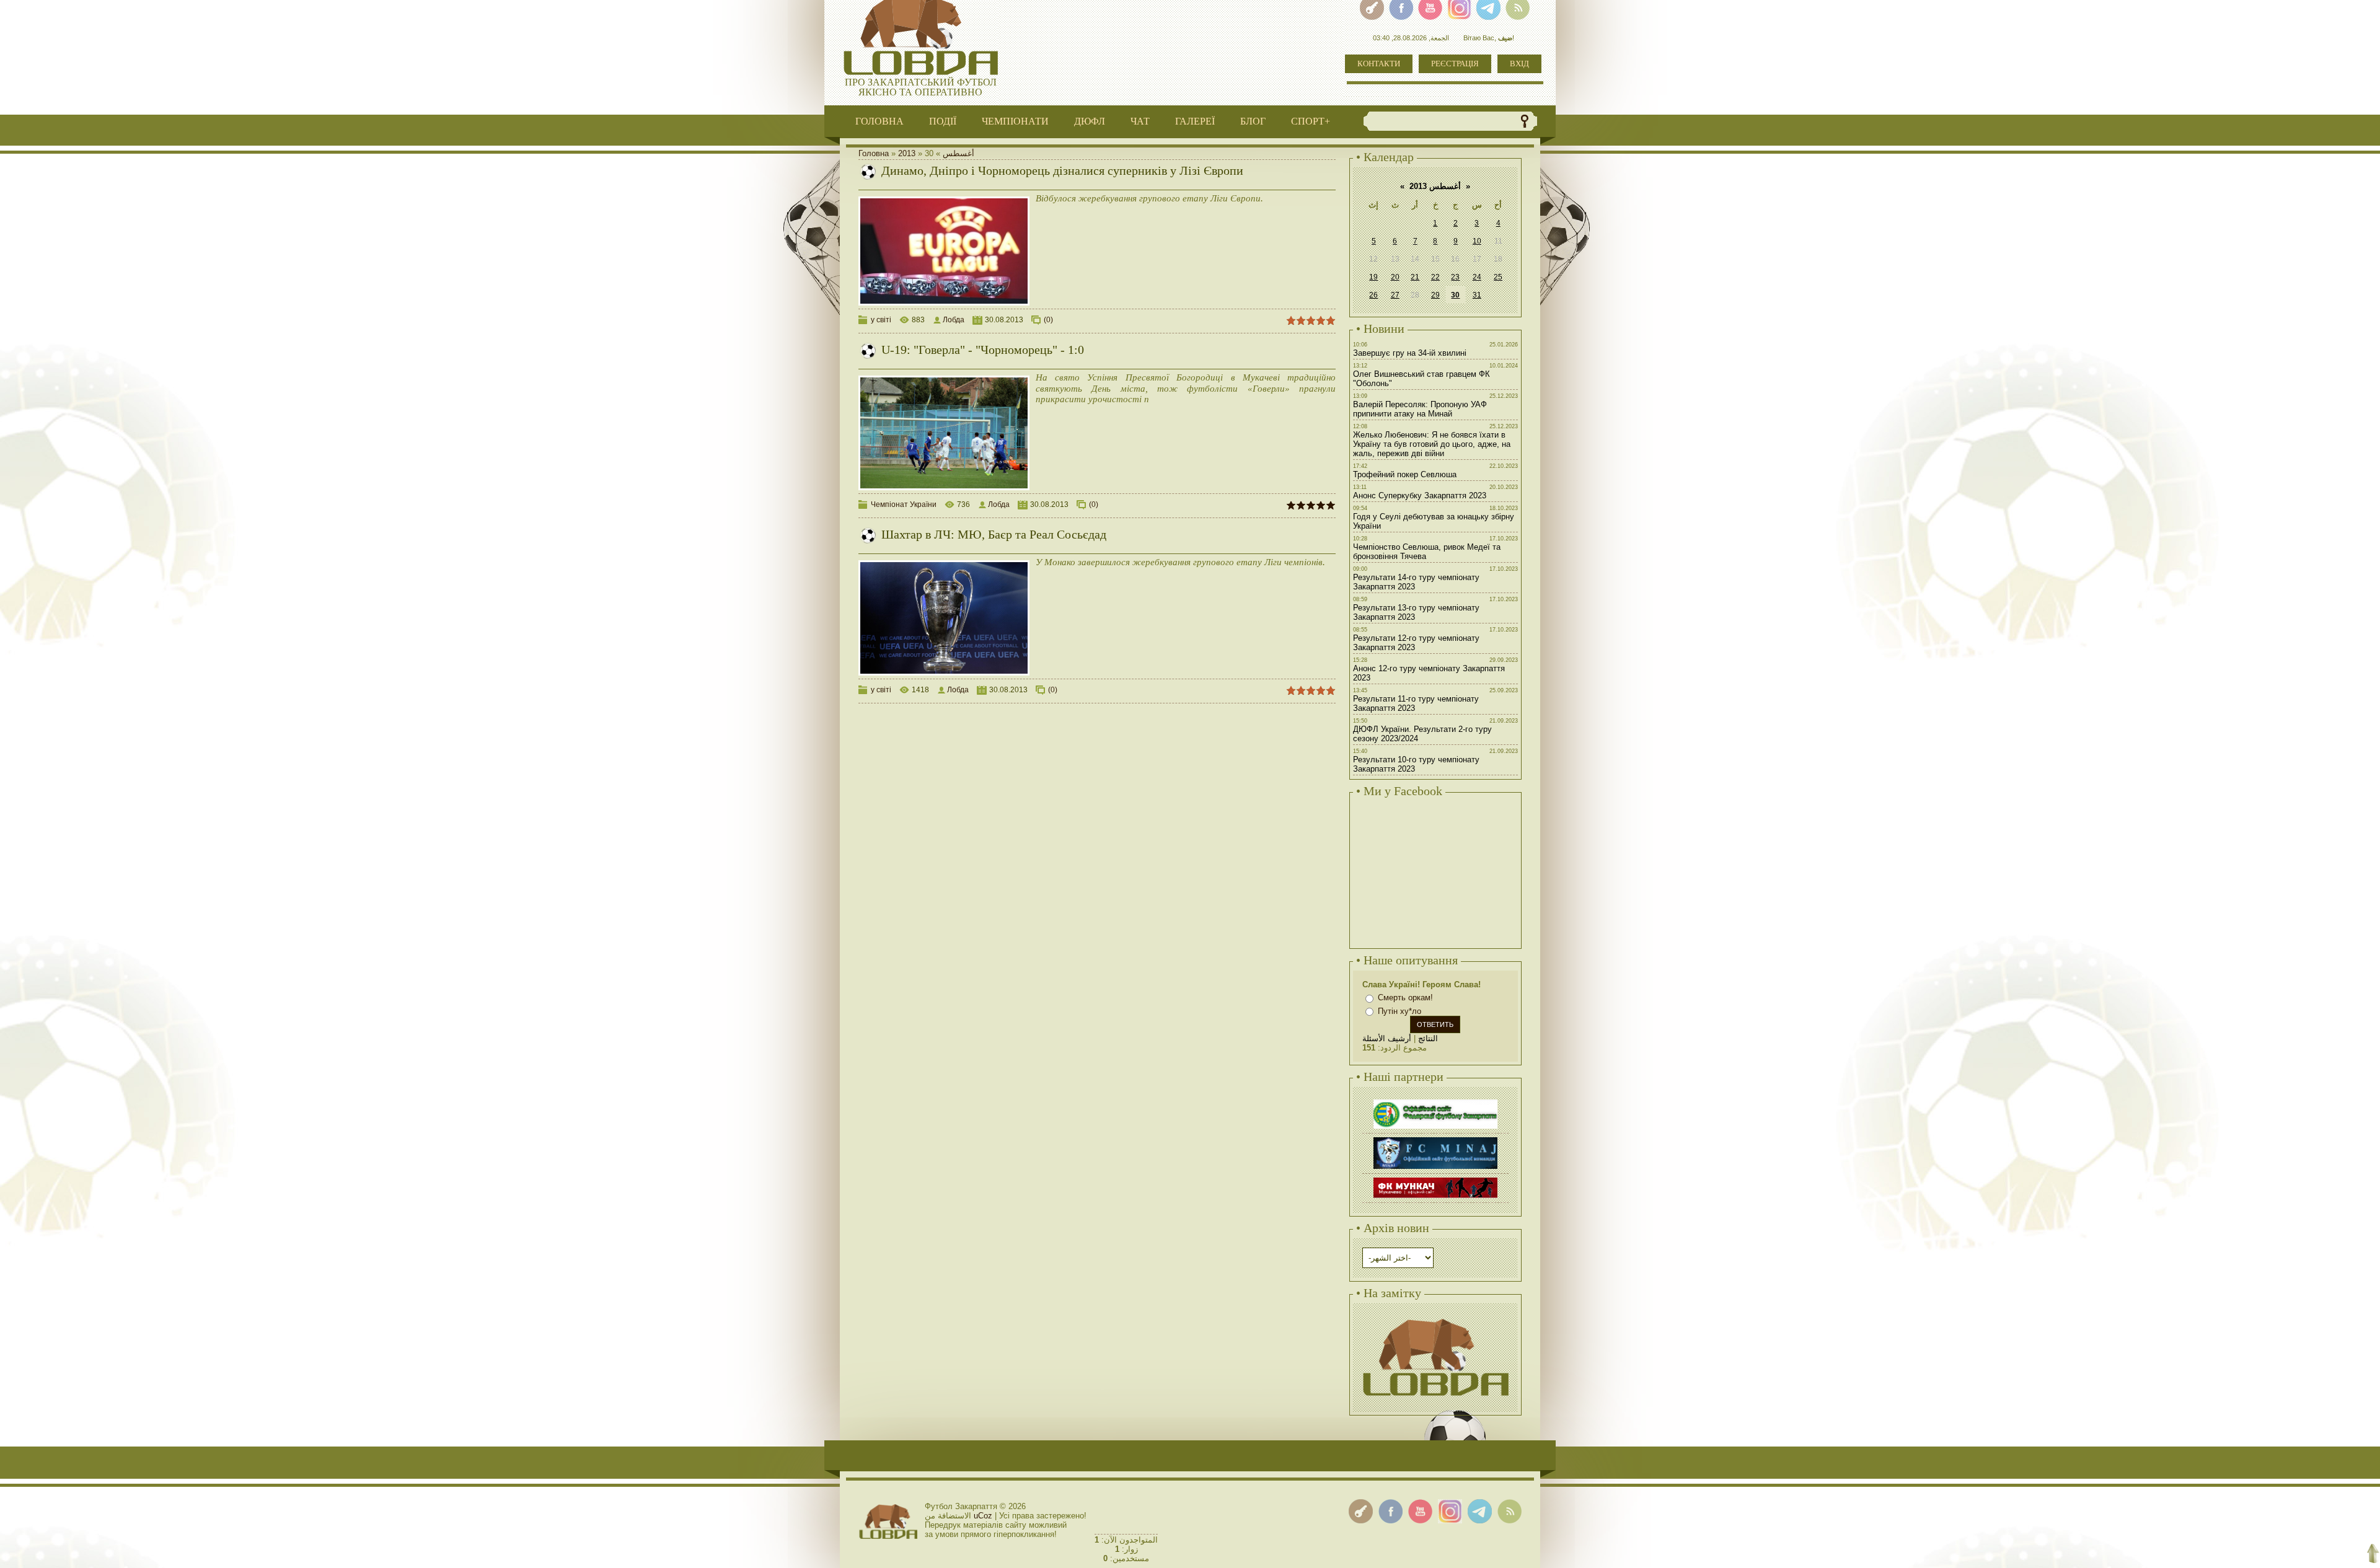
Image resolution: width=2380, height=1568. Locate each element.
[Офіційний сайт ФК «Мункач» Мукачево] (1435, 1179)
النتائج (1428, 1038)
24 (1477, 277)
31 (1477, 295)
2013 (907, 153)
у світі (881, 320)
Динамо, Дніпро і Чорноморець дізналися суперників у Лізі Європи (1062, 170)
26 (1373, 295)
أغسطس (959, 153)
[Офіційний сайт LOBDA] (1435, 1317)
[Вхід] (1361, 1511)
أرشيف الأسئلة (1387, 1038)
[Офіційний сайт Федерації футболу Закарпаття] (1435, 1101)
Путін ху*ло (1399, 1011)
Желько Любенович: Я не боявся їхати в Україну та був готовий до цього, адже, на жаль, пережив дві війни (1432, 444)
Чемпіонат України (904, 504)
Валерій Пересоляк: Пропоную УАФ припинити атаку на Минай (1420, 409)
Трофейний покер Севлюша (1405, 474)
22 (1435, 277)
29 (1435, 295)
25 (1498, 277)
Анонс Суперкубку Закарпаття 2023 (1420, 496)
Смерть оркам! (1405, 998)
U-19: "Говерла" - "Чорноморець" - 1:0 (983, 350)
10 (1477, 241)
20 (1395, 277)
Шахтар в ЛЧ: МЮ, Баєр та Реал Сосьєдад (994, 534)
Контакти (1379, 64)
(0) (1048, 320)
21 (1415, 277)
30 (1455, 295)
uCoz (983, 1516)
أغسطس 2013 (1435, 186)
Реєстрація (1455, 64)
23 (1455, 277)
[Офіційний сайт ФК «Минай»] (1435, 1139)
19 (1373, 277)
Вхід (1519, 64)
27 (1395, 295)
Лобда (954, 320)
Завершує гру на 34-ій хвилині (1410, 353)
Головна (874, 153)
